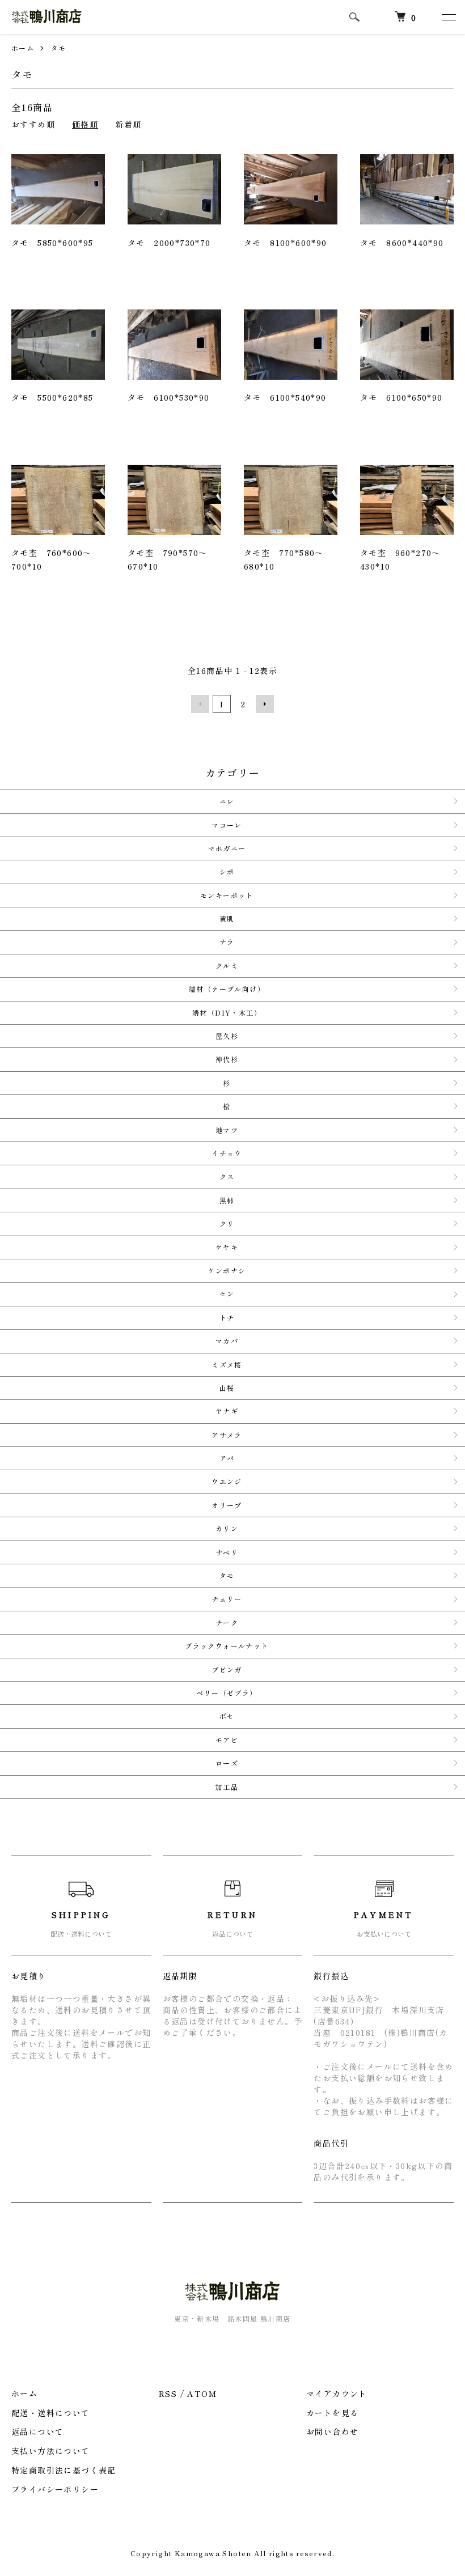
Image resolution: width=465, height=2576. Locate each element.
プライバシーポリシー (55, 2489)
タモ (59, 48)
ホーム (23, 48)
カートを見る (332, 2413)
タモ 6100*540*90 (285, 397)
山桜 (227, 1388)
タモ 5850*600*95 (52, 243)
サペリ (227, 1552)
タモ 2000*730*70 (169, 243)
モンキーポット (227, 895)
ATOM (202, 2393)
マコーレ (227, 825)
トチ (227, 1317)
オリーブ (227, 1505)
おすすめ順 (33, 124)
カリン (227, 1528)
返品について (37, 2431)
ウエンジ (227, 1481)
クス (227, 1176)
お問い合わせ (332, 2431)
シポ (227, 871)
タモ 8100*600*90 (286, 243)
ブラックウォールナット (227, 1646)
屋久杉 (227, 1036)
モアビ (227, 1740)
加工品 (227, 1787)
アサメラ (227, 1435)
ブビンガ (227, 1669)
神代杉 (227, 1059)
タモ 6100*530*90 (169, 397)
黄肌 (227, 918)
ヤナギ (227, 1411)
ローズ (227, 1763)
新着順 (128, 124)
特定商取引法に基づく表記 (64, 2470)
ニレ (227, 801)
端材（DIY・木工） (227, 1013)
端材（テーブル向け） (227, 989)
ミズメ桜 (227, 1365)
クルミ (227, 966)
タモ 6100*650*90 (401, 397)
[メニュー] (448, 17)
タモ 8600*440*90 (402, 243)
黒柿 (227, 1200)
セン (227, 1294)
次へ (265, 704)
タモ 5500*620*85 (52, 397)
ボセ (227, 1716)
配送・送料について (51, 2413)
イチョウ (227, 1153)
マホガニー (227, 848)
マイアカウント (337, 2393)
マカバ (227, 1341)
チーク (227, 1622)
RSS (168, 2393)
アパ (227, 1458)
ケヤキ (227, 1247)
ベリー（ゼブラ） (227, 1693)
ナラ (227, 942)
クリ (227, 1223)
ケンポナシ (227, 1270)
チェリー (227, 1599)
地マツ (227, 1130)
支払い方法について (51, 2451)
